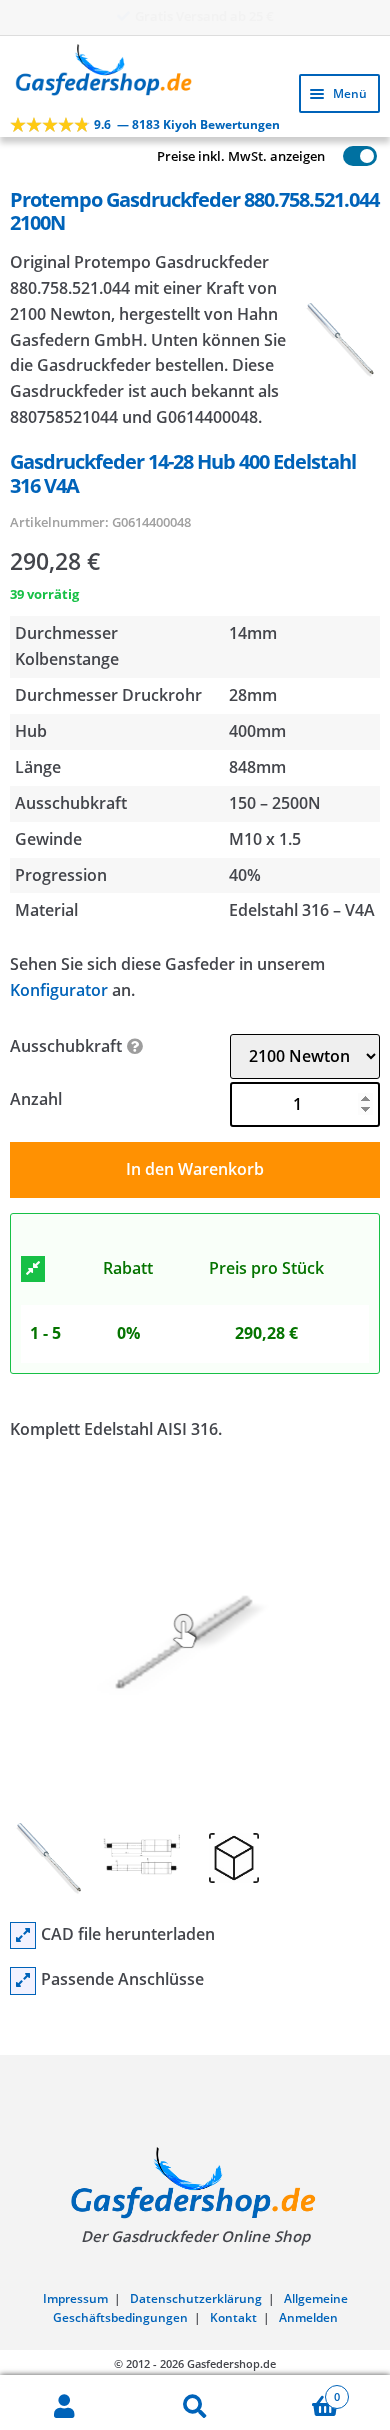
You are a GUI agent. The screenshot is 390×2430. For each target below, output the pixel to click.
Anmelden (308, 2317)
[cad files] (23, 1936)
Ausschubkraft (66, 1046)
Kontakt (233, 2317)
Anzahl (36, 1099)
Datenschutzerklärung (196, 2298)
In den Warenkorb (195, 1169)
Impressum (75, 2298)
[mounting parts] (23, 1981)
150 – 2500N (275, 803)
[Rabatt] (33, 1269)
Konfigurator (59, 990)
